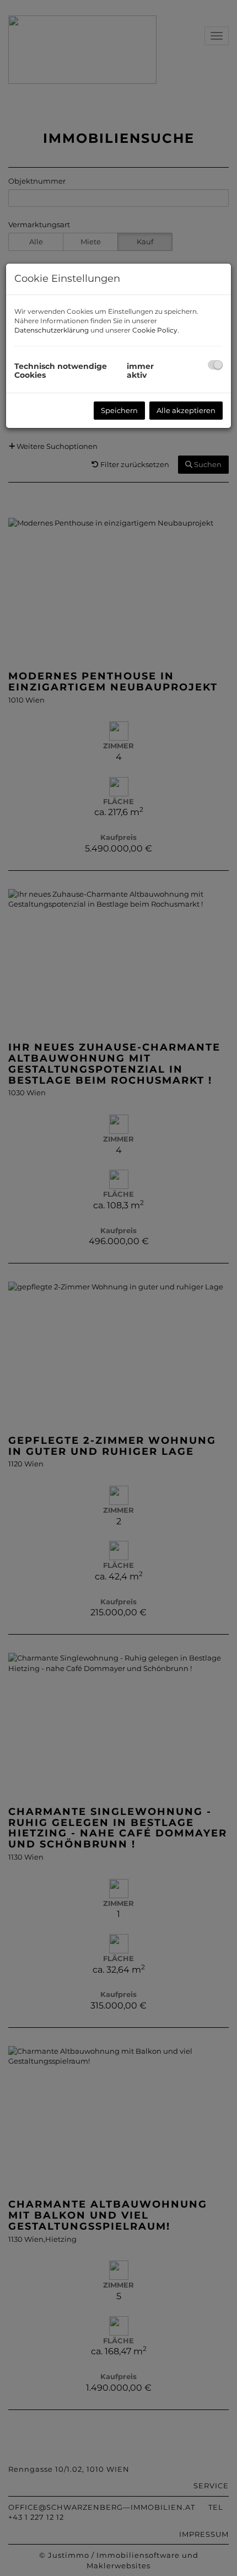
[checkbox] (215, 365)
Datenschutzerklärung (52, 330)
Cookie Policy (155, 330)
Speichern (119, 410)
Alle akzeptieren (186, 410)
